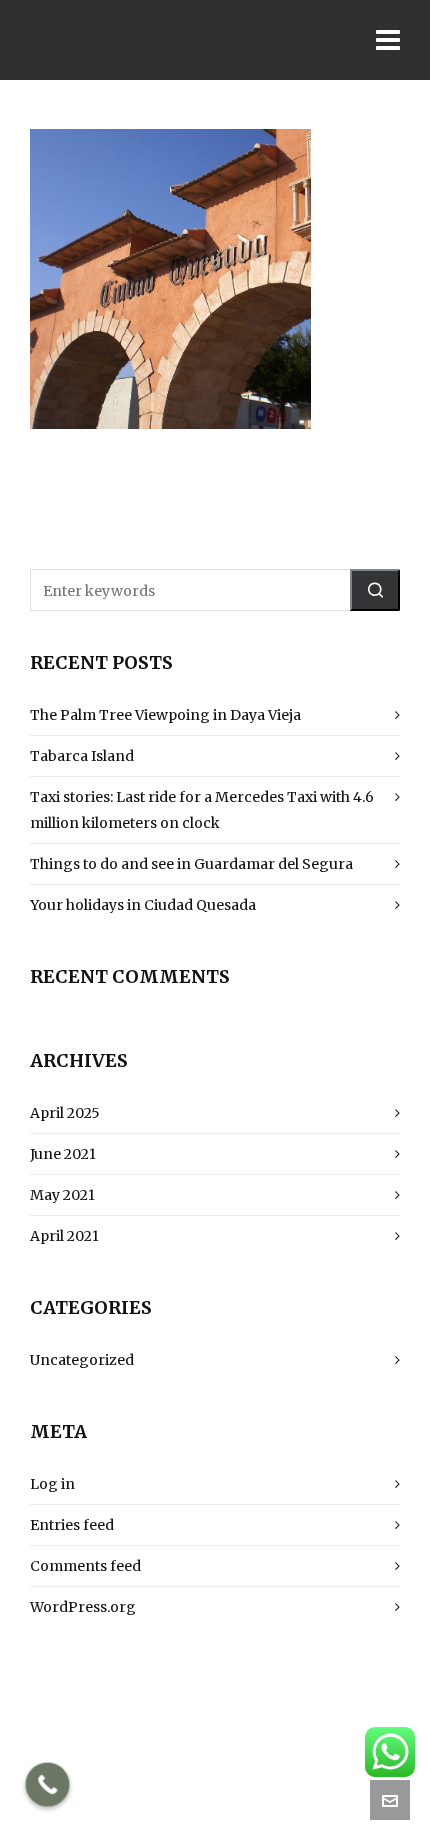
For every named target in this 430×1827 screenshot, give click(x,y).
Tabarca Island (82, 756)
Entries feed (72, 1525)
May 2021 (62, 1195)
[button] (375, 590)
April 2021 (64, 1236)
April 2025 (65, 1113)
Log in (52, 1484)
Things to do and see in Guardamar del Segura (191, 864)
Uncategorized (82, 1360)
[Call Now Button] (48, 1785)
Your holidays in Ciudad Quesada (143, 905)
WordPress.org (83, 1607)
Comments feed (85, 1566)
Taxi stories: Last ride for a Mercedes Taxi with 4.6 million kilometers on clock (202, 810)
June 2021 (63, 1154)
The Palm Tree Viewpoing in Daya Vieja (165, 715)
